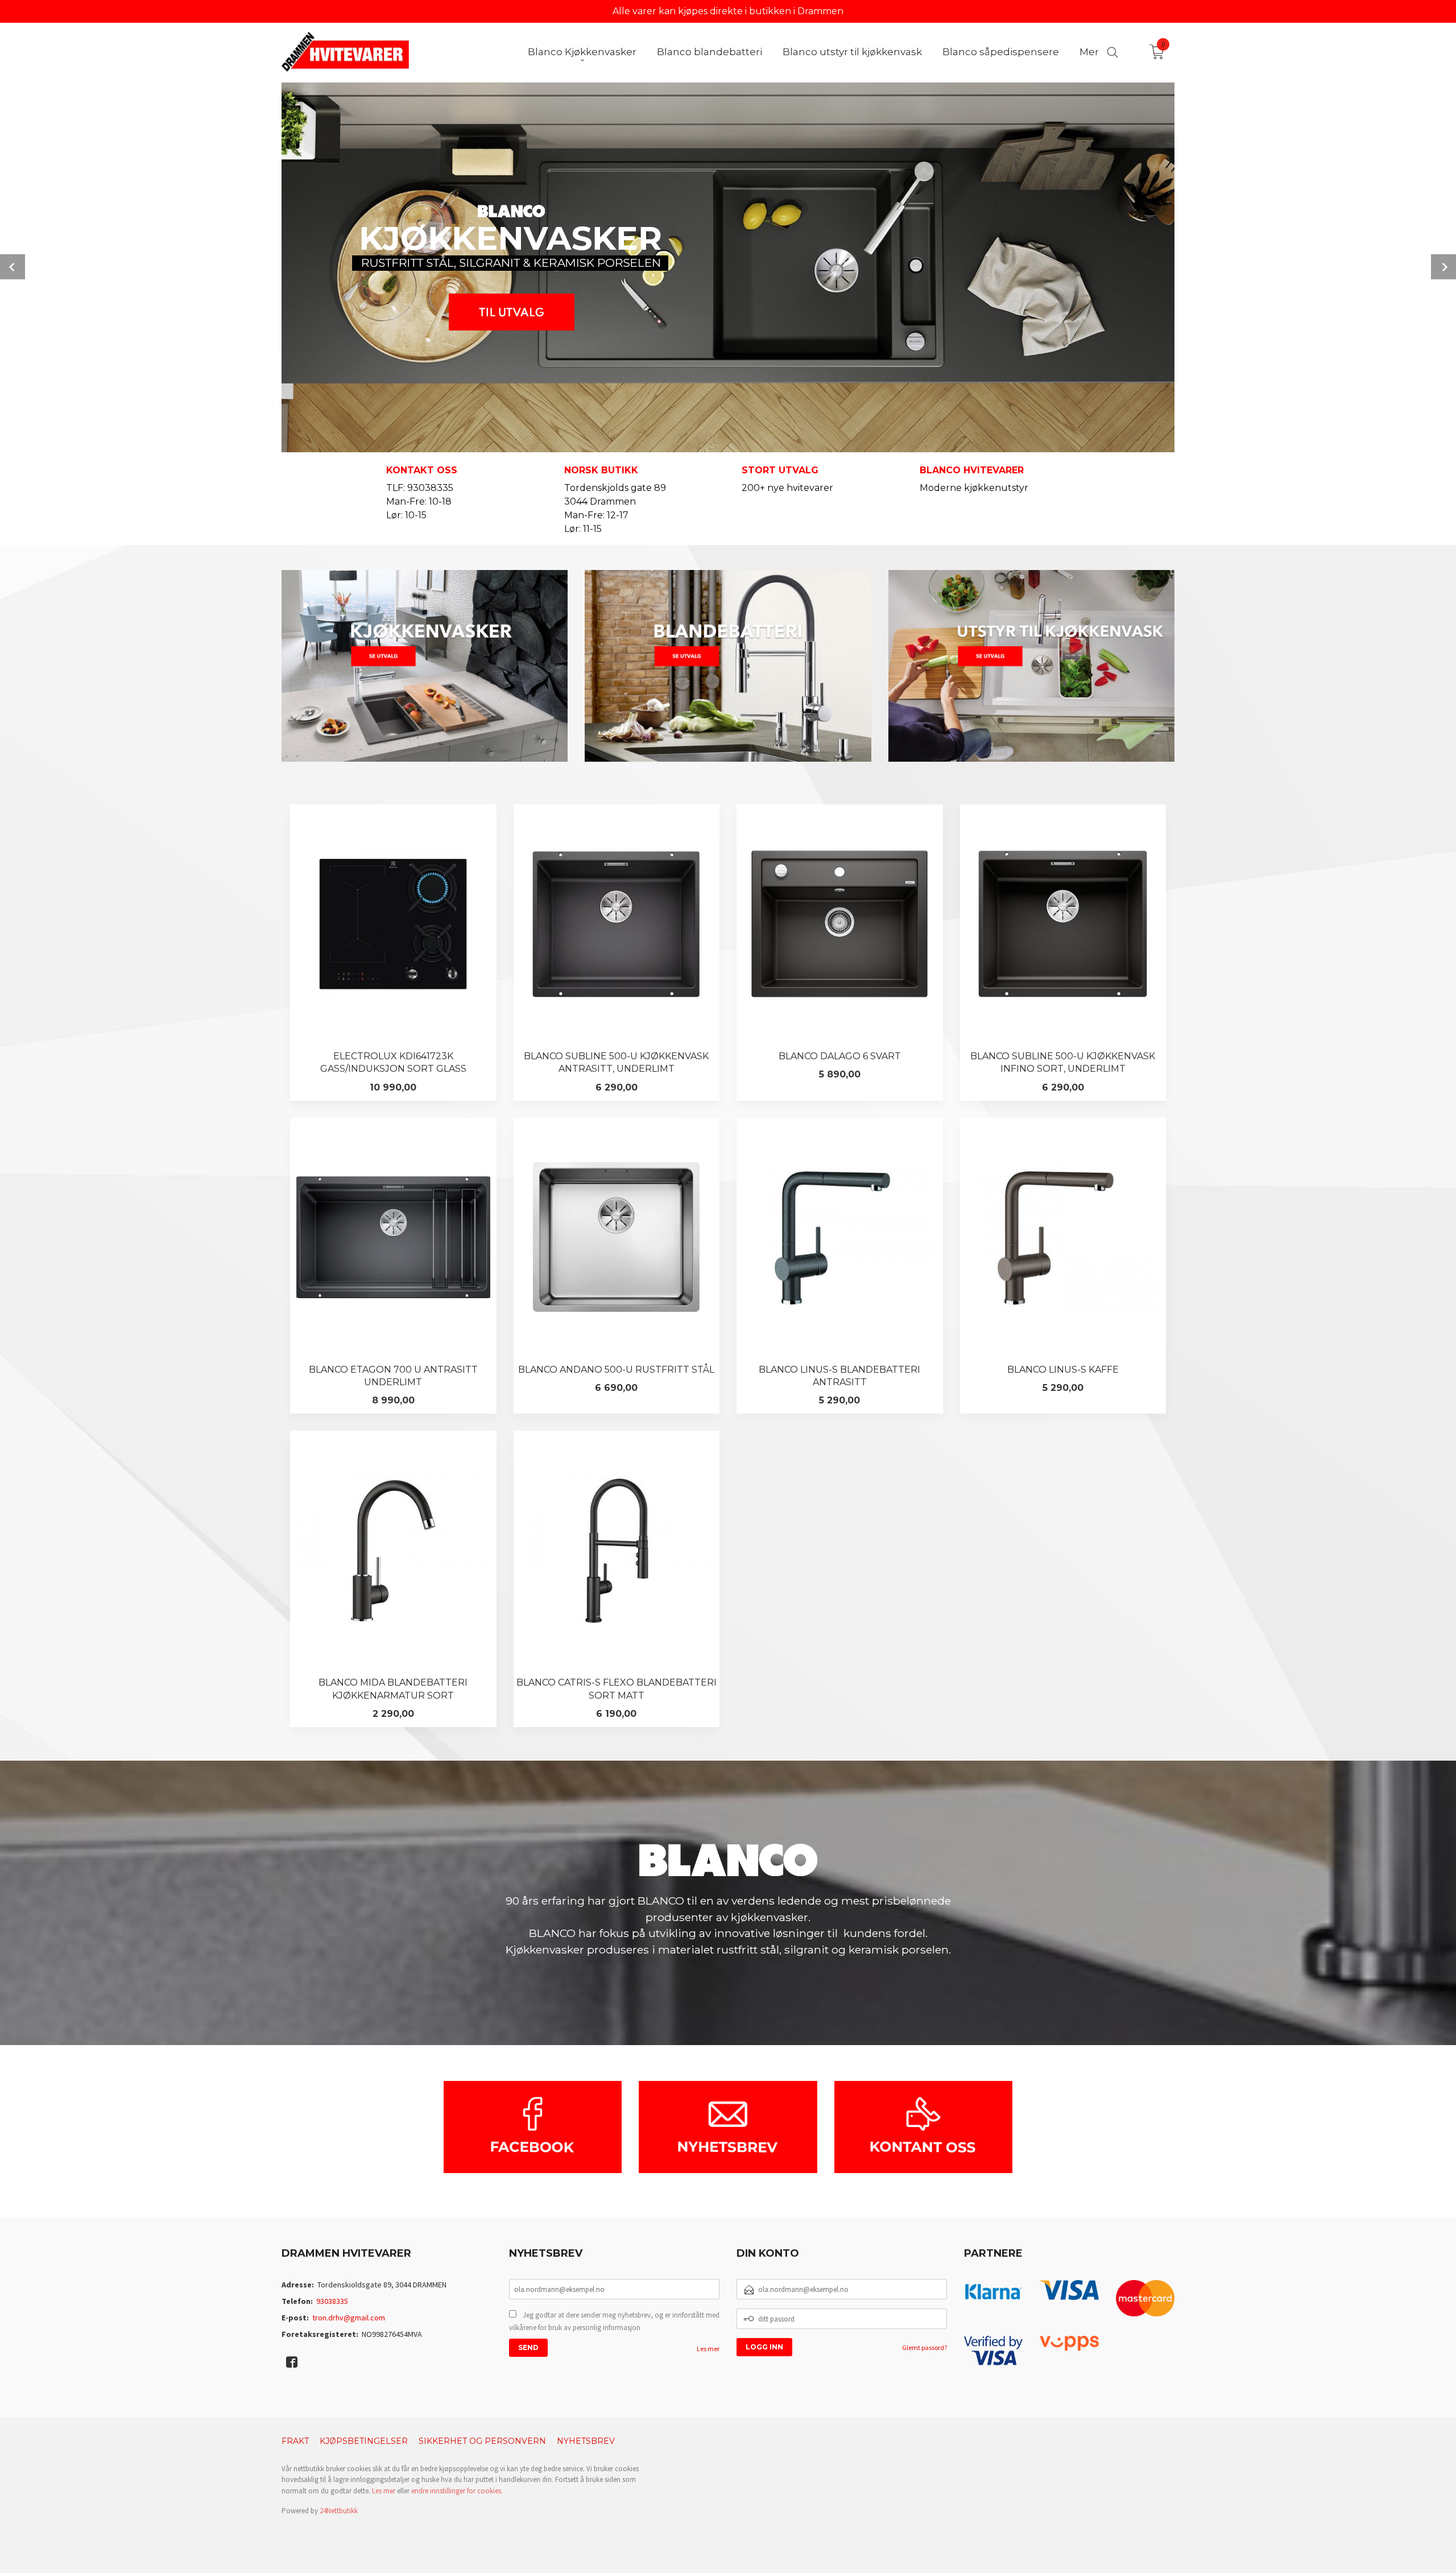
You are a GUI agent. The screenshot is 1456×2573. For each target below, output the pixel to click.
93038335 (332, 2301)
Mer (1089, 52)
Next (1443, 267)
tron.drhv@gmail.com (349, 2318)
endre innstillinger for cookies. (457, 2491)
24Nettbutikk (339, 2511)
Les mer (708, 2349)
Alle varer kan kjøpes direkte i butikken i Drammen (728, 11)
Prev (13, 267)
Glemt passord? (925, 2347)
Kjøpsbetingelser (364, 2441)
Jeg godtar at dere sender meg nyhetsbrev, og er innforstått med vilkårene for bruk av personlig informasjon (614, 2321)
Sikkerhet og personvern (482, 2441)
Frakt (295, 2441)
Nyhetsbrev (586, 2441)
